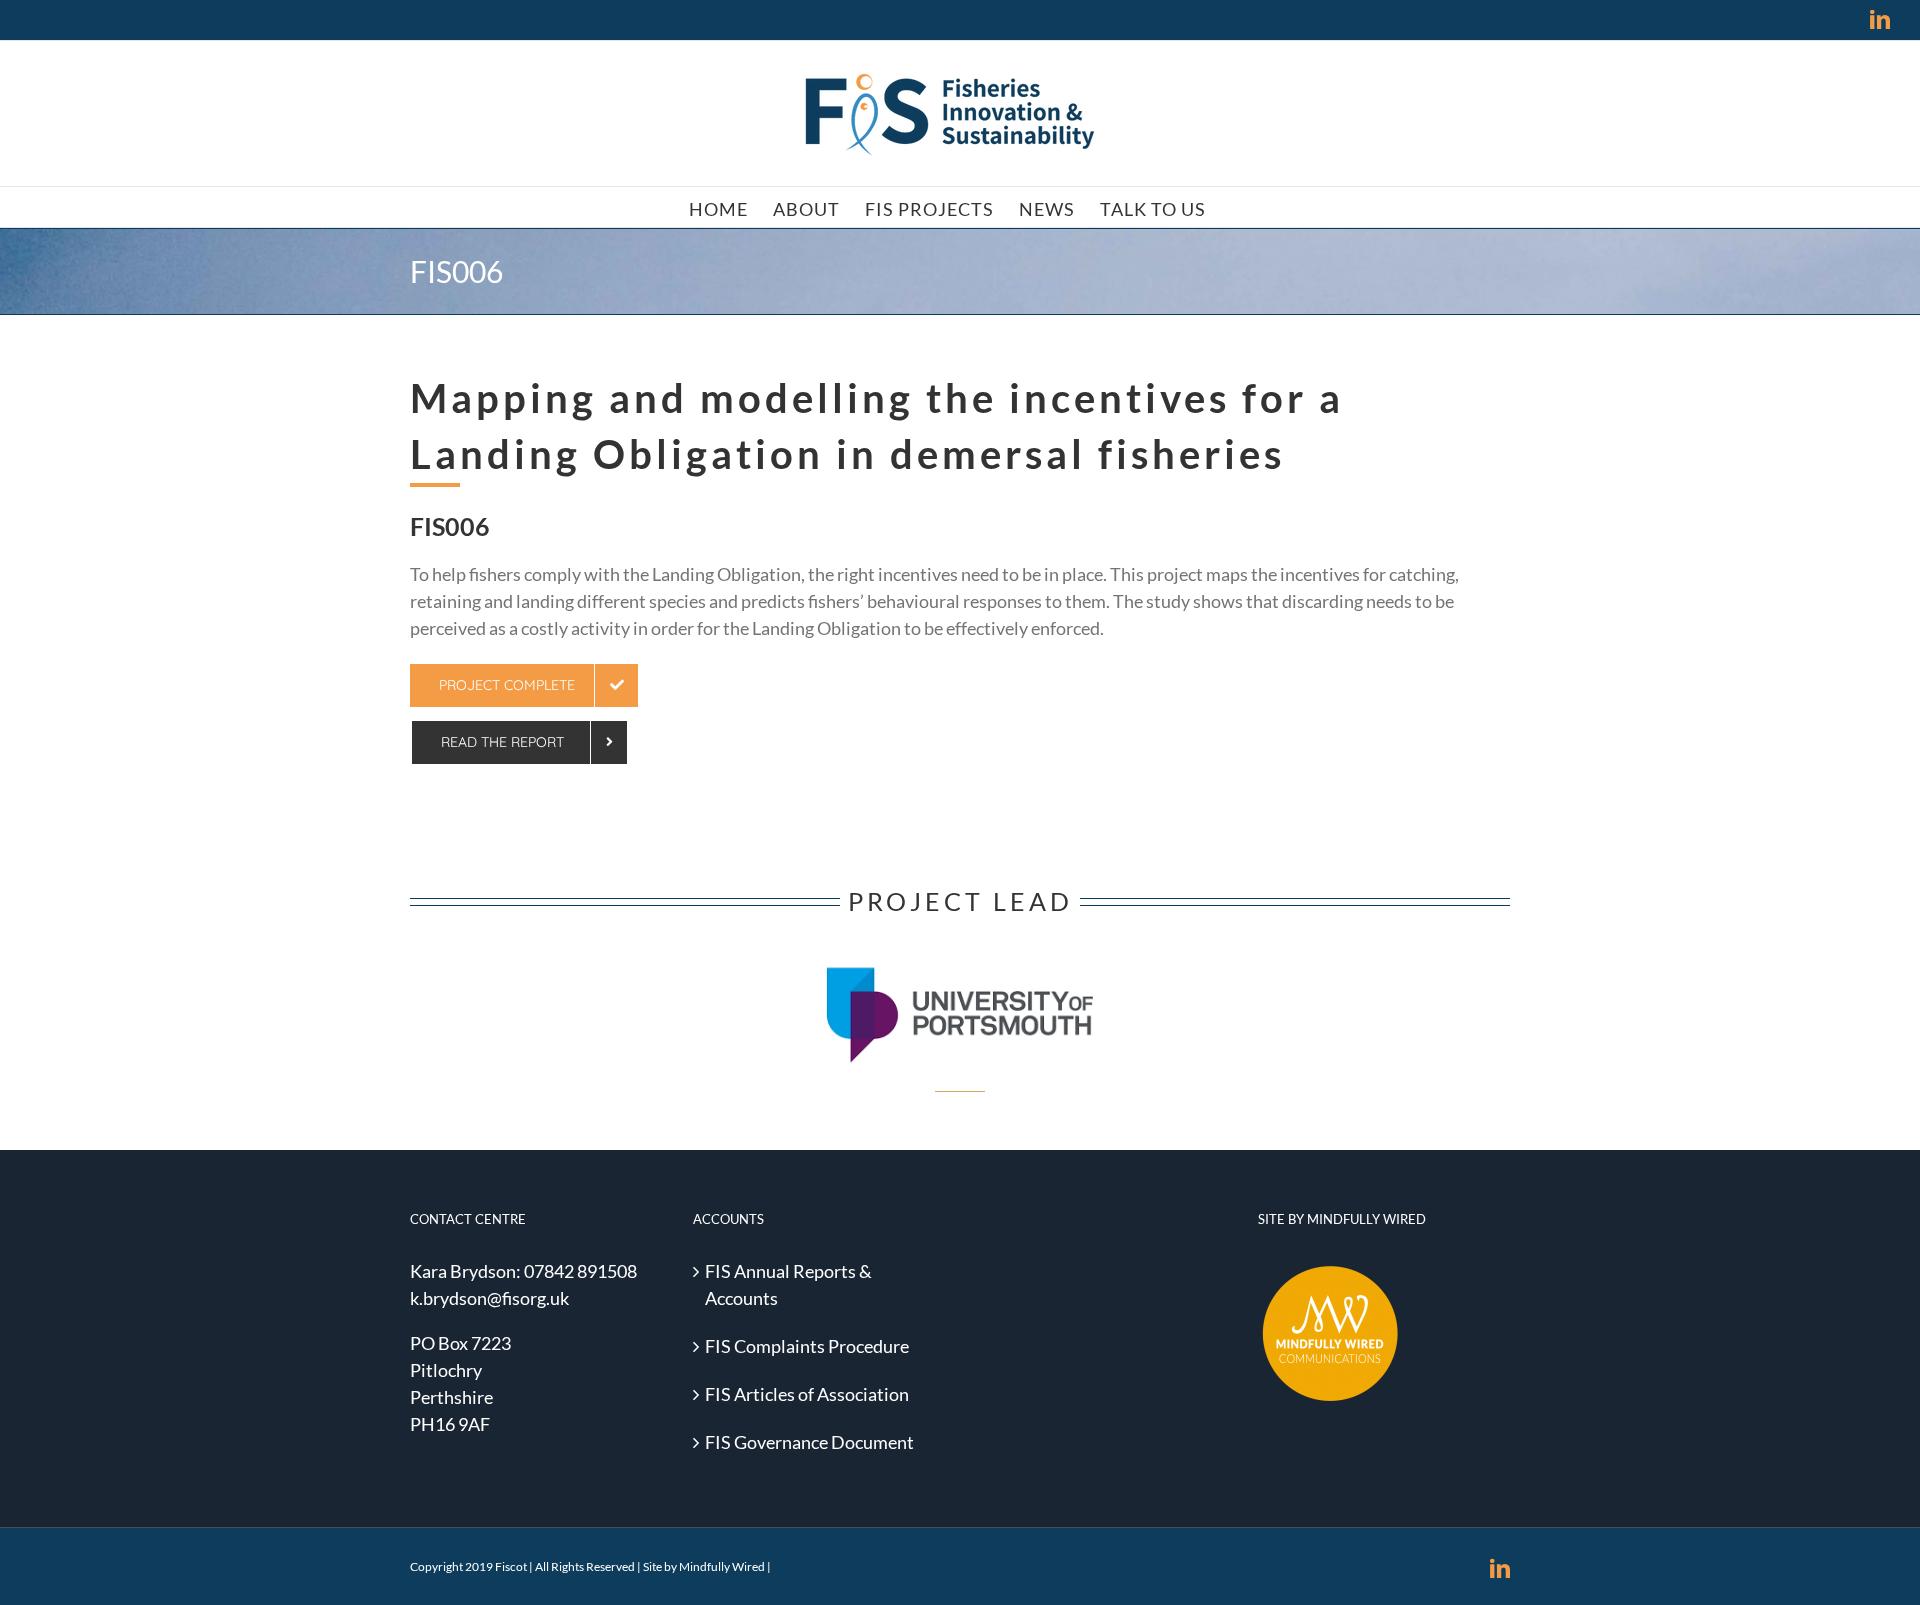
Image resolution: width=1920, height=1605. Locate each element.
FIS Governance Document (809, 1442)
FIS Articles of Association (807, 1394)
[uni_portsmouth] (960, 949)
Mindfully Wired (722, 1566)
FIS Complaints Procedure (807, 1346)
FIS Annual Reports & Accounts (788, 1284)
